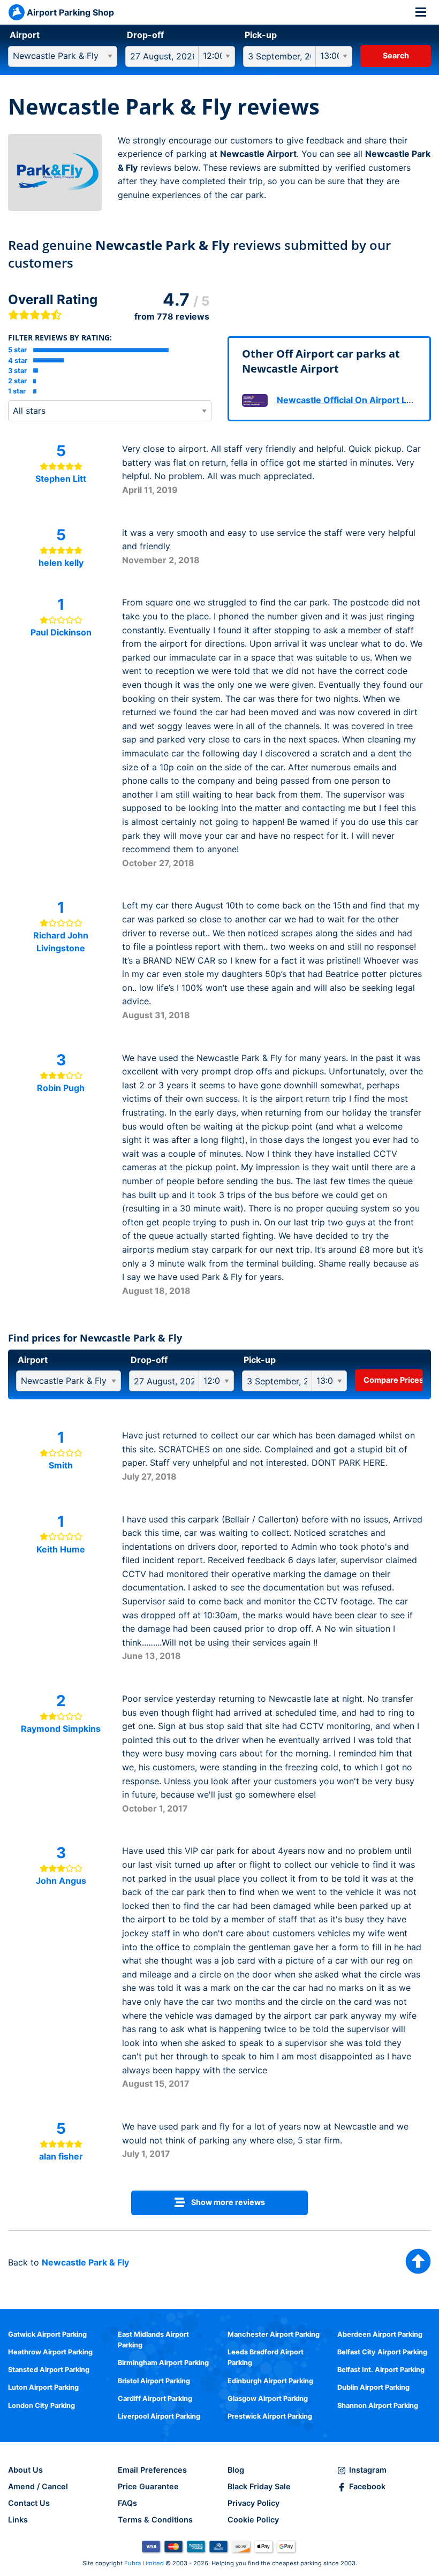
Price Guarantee (148, 2486)
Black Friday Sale (259, 2486)
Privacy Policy (253, 2503)
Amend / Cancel (38, 2486)
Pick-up (261, 35)
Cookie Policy (253, 2520)
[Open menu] (421, 12)
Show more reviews (227, 2202)
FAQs (127, 2503)
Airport (25, 35)
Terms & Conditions (155, 2520)
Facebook (367, 2486)
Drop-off (145, 35)
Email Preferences (152, 2470)
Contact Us (29, 2503)
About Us (25, 2470)
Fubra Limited (144, 2563)
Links (18, 2520)
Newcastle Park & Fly (85, 2262)
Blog (236, 2470)
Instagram (368, 2470)
